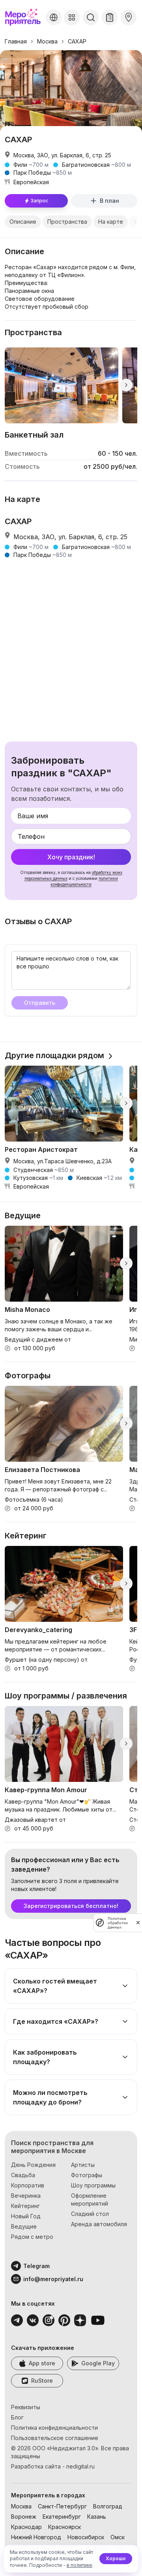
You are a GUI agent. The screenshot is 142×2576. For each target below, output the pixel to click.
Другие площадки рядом (54, 1055)
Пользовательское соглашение (55, 2438)
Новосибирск (86, 2537)
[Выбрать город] (54, 17)
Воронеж (24, 2517)
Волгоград (108, 2506)
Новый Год (26, 2216)
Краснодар (26, 2527)
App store (42, 2363)
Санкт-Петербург (62, 2506)
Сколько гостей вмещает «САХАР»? (55, 1986)
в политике (79, 2565)
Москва (47, 41)
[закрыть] (138, 1923)
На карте (111, 222)
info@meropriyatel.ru (53, 2279)
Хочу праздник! (71, 857)
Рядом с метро (32, 2237)
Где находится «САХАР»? (56, 2021)
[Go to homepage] (24, 17)
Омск (118, 2537)
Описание (23, 222)
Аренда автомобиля (99, 2224)
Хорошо (116, 2558)
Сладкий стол (90, 2214)
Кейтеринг (25, 2206)
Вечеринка (26, 2196)
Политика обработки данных (118, 1923)
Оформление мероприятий (90, 2200)
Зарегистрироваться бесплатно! (71, 1906)
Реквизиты (26, 2407)
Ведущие (24, 2226)
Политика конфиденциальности (54, 2428)
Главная (16, 41)
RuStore (42, 2381)
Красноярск (64, 2527)
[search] (91, 17)
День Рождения (33, 2165)
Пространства (67, 222)
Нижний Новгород (36, 2537)
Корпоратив (28, 2185)
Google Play (98, 2363)
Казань (97, 2517)
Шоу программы (93, 2185)
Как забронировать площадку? (45, 2057)
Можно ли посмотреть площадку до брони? (50, 2097)
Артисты (83, 2165)
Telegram (36, 2266)
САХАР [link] (77, 41)
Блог (17, 2417)
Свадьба (23, 2175)
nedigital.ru (80, 2466)
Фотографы (87, 2175)
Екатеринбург (62, 2517)
